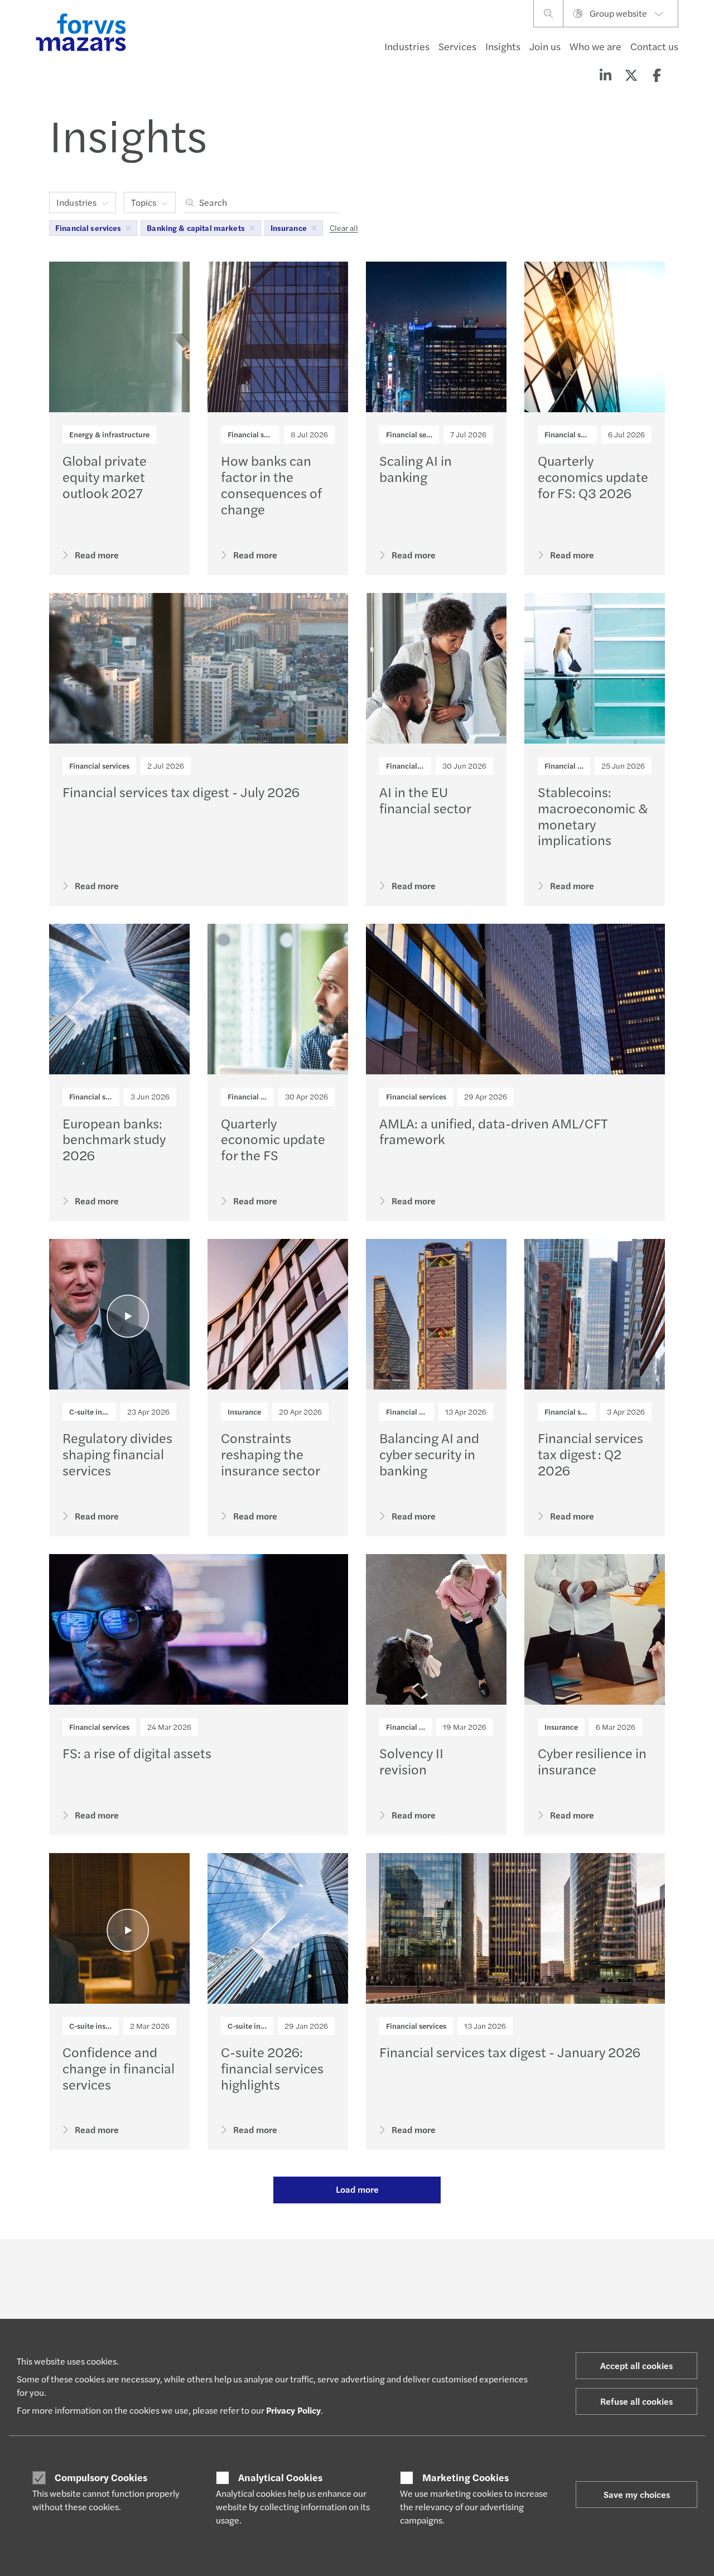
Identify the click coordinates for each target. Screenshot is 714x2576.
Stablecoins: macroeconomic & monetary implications (593, 816)
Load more (357, 2189)
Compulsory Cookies (101, 2477)
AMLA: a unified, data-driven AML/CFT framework (494, 1131)
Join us (545, 46)
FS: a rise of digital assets (137, 1753)
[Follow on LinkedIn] (356, 2270)
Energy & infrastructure (109, 434)
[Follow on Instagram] (409, 2270)
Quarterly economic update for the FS (273, 1139)
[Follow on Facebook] (436, 2270)
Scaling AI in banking (416, 468)
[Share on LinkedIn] (605, 75)
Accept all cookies (636, 2365)
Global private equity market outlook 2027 (105, 476)
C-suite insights (96, 1412)
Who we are (595, 46)
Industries (407, 46)
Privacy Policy (293, 2410)
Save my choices (637, 2494)
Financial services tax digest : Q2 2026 (590, 1454)
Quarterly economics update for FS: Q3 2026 (593, 476)
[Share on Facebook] (657, 75)
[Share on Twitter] (631, 75)
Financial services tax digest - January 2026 (510, 2052)
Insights (503, 46)
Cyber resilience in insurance (592, 1761)
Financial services (258, 434)
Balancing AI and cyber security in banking (429, 1454)
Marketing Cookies (465, 2477)
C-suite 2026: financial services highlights (272, 2068)
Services (457, 46)
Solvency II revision (411, 1761)
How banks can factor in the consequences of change (271, 484)
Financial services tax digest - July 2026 (181, 792)
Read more (97, 555)
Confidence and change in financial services (119, 2068)
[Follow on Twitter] (383, 2270)
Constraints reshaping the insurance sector (271, 1454)
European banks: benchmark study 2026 (114, 1139)
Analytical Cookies (280, 2477)
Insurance (244, 1412)
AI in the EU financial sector (425, 800)
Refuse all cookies (636, 2401)
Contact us (654, 46)
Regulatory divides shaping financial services (117, 1454)
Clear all (344, 228)
